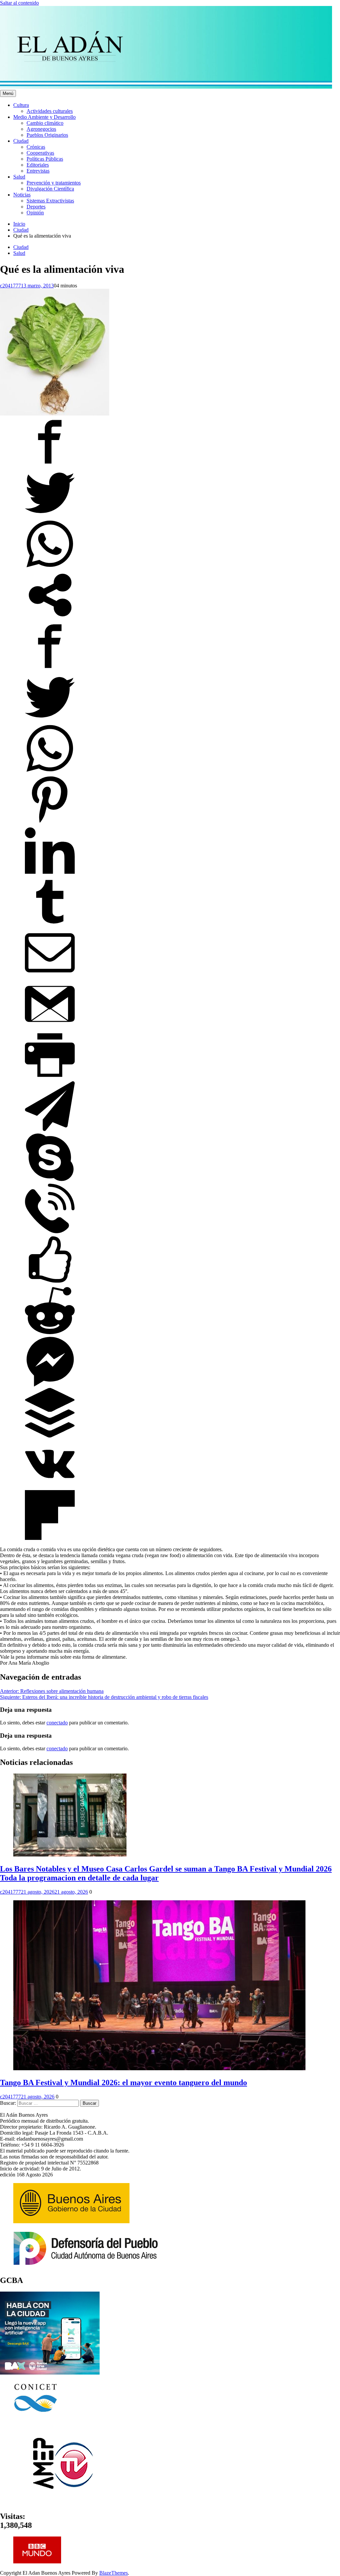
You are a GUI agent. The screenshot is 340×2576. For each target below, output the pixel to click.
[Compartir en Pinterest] (50, 823)
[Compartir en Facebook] (50, 465)
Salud (19, 177)
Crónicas (36, 147)
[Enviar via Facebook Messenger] (50, 1385)
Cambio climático (45, 123)
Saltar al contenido (19, 3)
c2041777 (10, 286)
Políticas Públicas (45, 159)
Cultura (21, 105)
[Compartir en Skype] (50, 1180)
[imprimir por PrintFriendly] (50, 1078)
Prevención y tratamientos (54, 183)
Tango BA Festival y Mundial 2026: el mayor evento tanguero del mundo (124, 2083)
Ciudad (21, 141)
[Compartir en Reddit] (50, 1334)
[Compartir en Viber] (50, 1231)
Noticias (22, 195)
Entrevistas (38, 171)
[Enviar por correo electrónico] (50, 976)
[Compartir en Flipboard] (50, 1538)
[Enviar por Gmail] (50, 1027)
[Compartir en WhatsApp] (50, 567)
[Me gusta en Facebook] (50, 1283)
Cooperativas (40, 153)
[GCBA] (50, 2373)
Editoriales (38, 165)
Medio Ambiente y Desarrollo (44, 117)
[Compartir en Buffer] (50, 1436)
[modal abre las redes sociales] (50, 618)
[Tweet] (50, 516)
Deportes (36, 207)
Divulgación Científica (50, 189)
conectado (57, 1723)
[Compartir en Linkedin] (50, 874)
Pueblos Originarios (47, 135)
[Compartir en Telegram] (50, 1129)
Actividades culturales (50, 111)
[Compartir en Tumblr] (50, 925)
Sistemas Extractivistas (50, 201)
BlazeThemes (114, 2573)
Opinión (35, 213)
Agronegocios (41, 129)
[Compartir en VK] (50, 1487)
